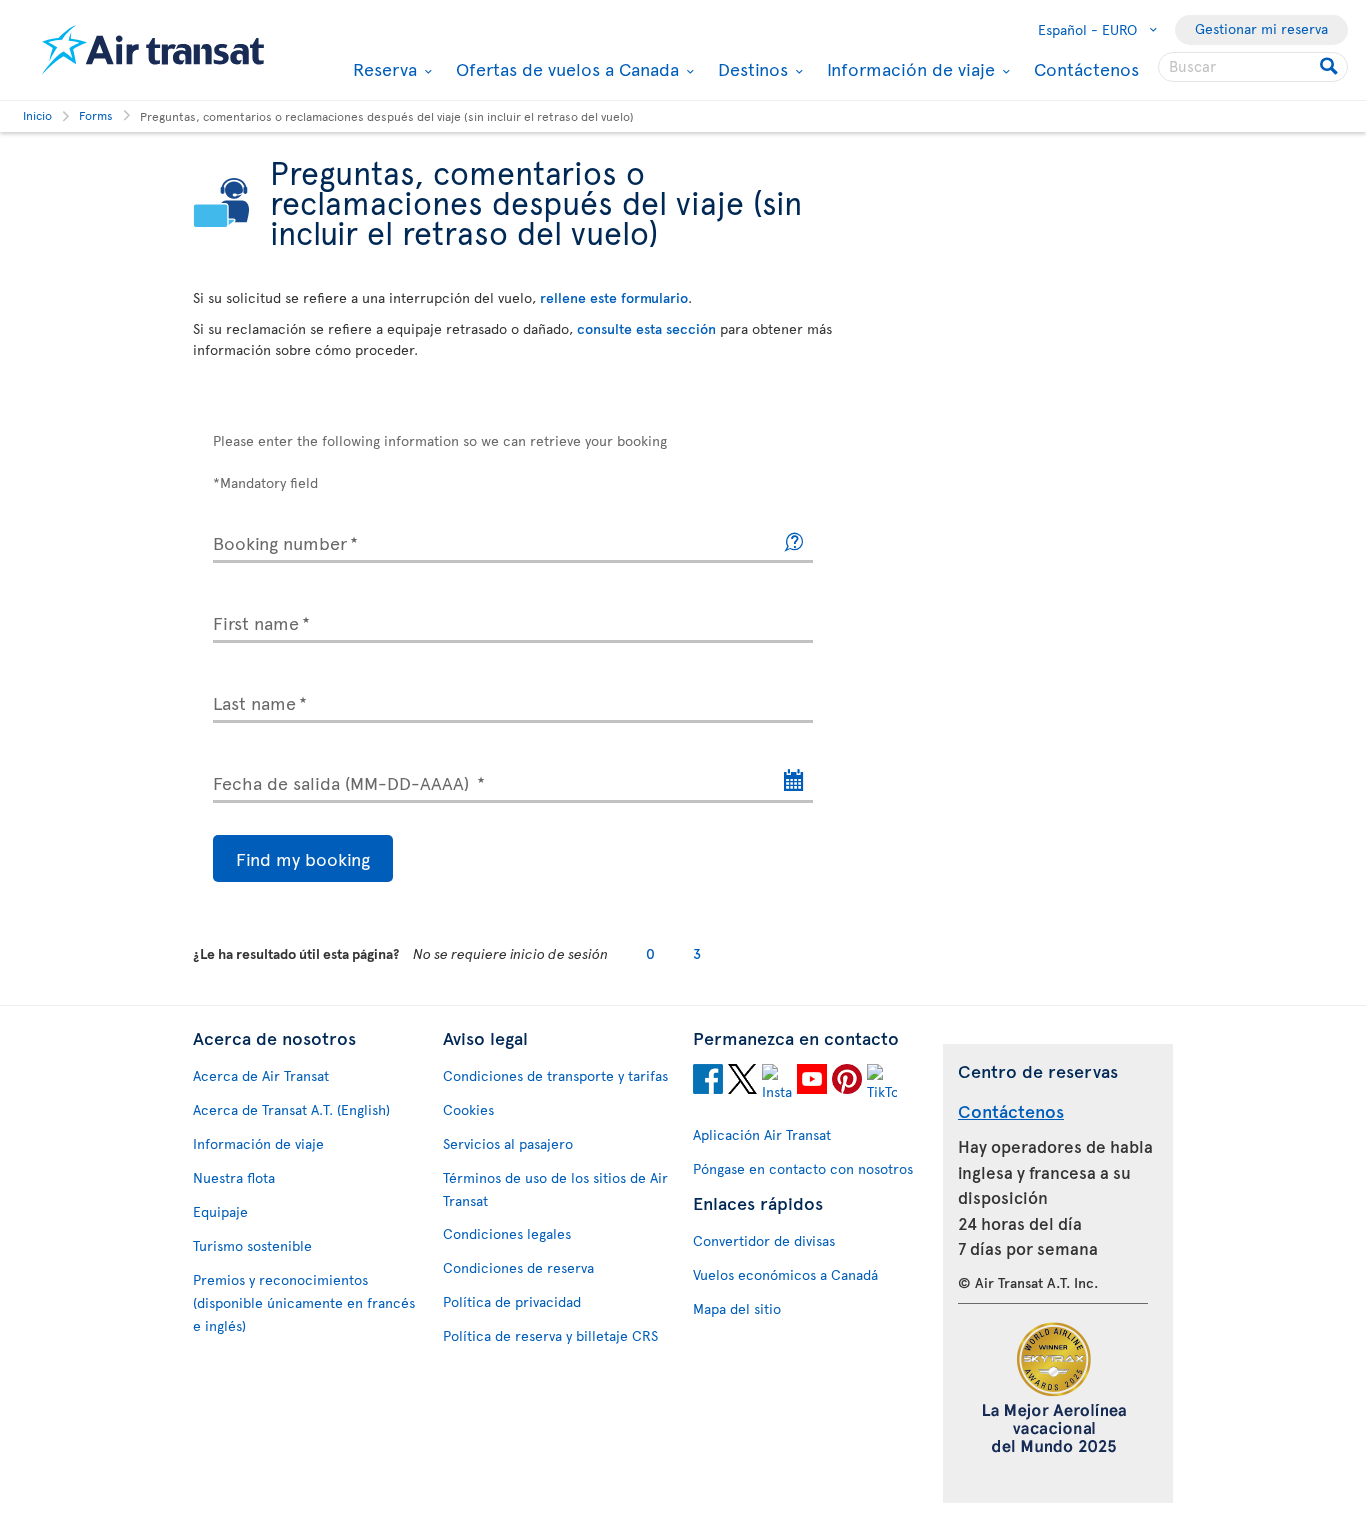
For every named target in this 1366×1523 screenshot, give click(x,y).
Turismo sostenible (252, 1245)
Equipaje (220, 1211)
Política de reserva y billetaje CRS (550, 1335)
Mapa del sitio (737, 1308)
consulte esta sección (646, 328)
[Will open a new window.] (708, 1082)
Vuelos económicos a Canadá (785, 1274)
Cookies (468, 1109)
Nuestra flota (234, 1177)
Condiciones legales (507, 1233)
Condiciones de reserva (518, 1267)
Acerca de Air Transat (261, 1075)
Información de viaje (908, 69)
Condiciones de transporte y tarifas (555, 1075)
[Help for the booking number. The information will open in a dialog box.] (794, 542)
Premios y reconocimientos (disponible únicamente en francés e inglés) (304, 1302)
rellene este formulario (614, 297)
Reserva (382, 69)
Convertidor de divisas (764, 1240)
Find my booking (303, 858)
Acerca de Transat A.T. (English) (291, 1109)
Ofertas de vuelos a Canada (565, 69)
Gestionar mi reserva (1261, 28)
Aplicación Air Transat (762, 1134)
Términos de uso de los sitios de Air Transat (555, 1189)
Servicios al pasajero (508, 1143)
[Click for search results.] (1330, 67)
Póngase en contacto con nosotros (803, 1168)
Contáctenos (1086, 68)
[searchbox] (1253, 67)
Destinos (750, 69)
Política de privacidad (512, 1301)
